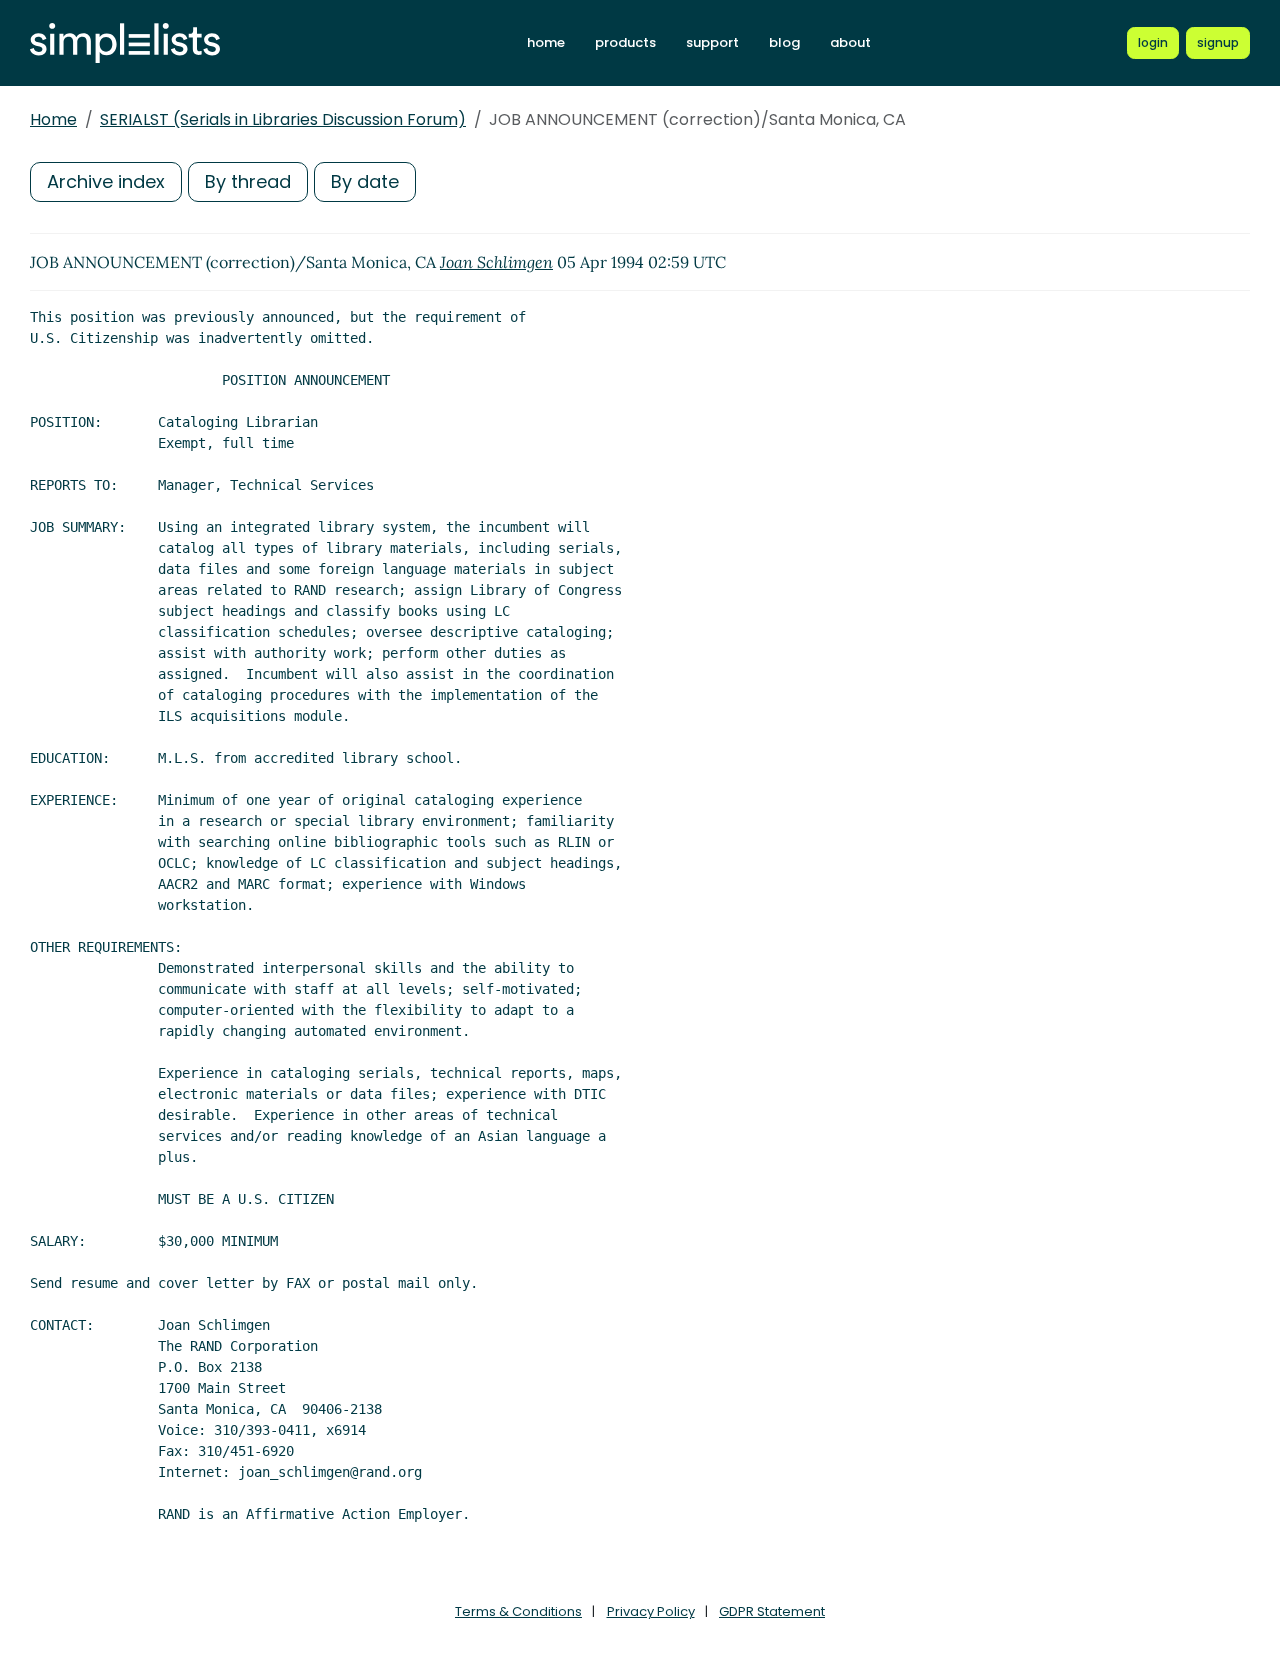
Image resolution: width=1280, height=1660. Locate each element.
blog (784, 42)
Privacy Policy (651, 1611)
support (712, 42)
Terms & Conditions (518, 1611)
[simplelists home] (125, 43)
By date (365, 181)
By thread (248, 181)
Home (53, 119)
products (625, 42)
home (546, 42)
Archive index (106, 181)
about (850, 42)
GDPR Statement (772, 1611)
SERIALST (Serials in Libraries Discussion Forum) (283, 119)
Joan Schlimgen (496, 262)
